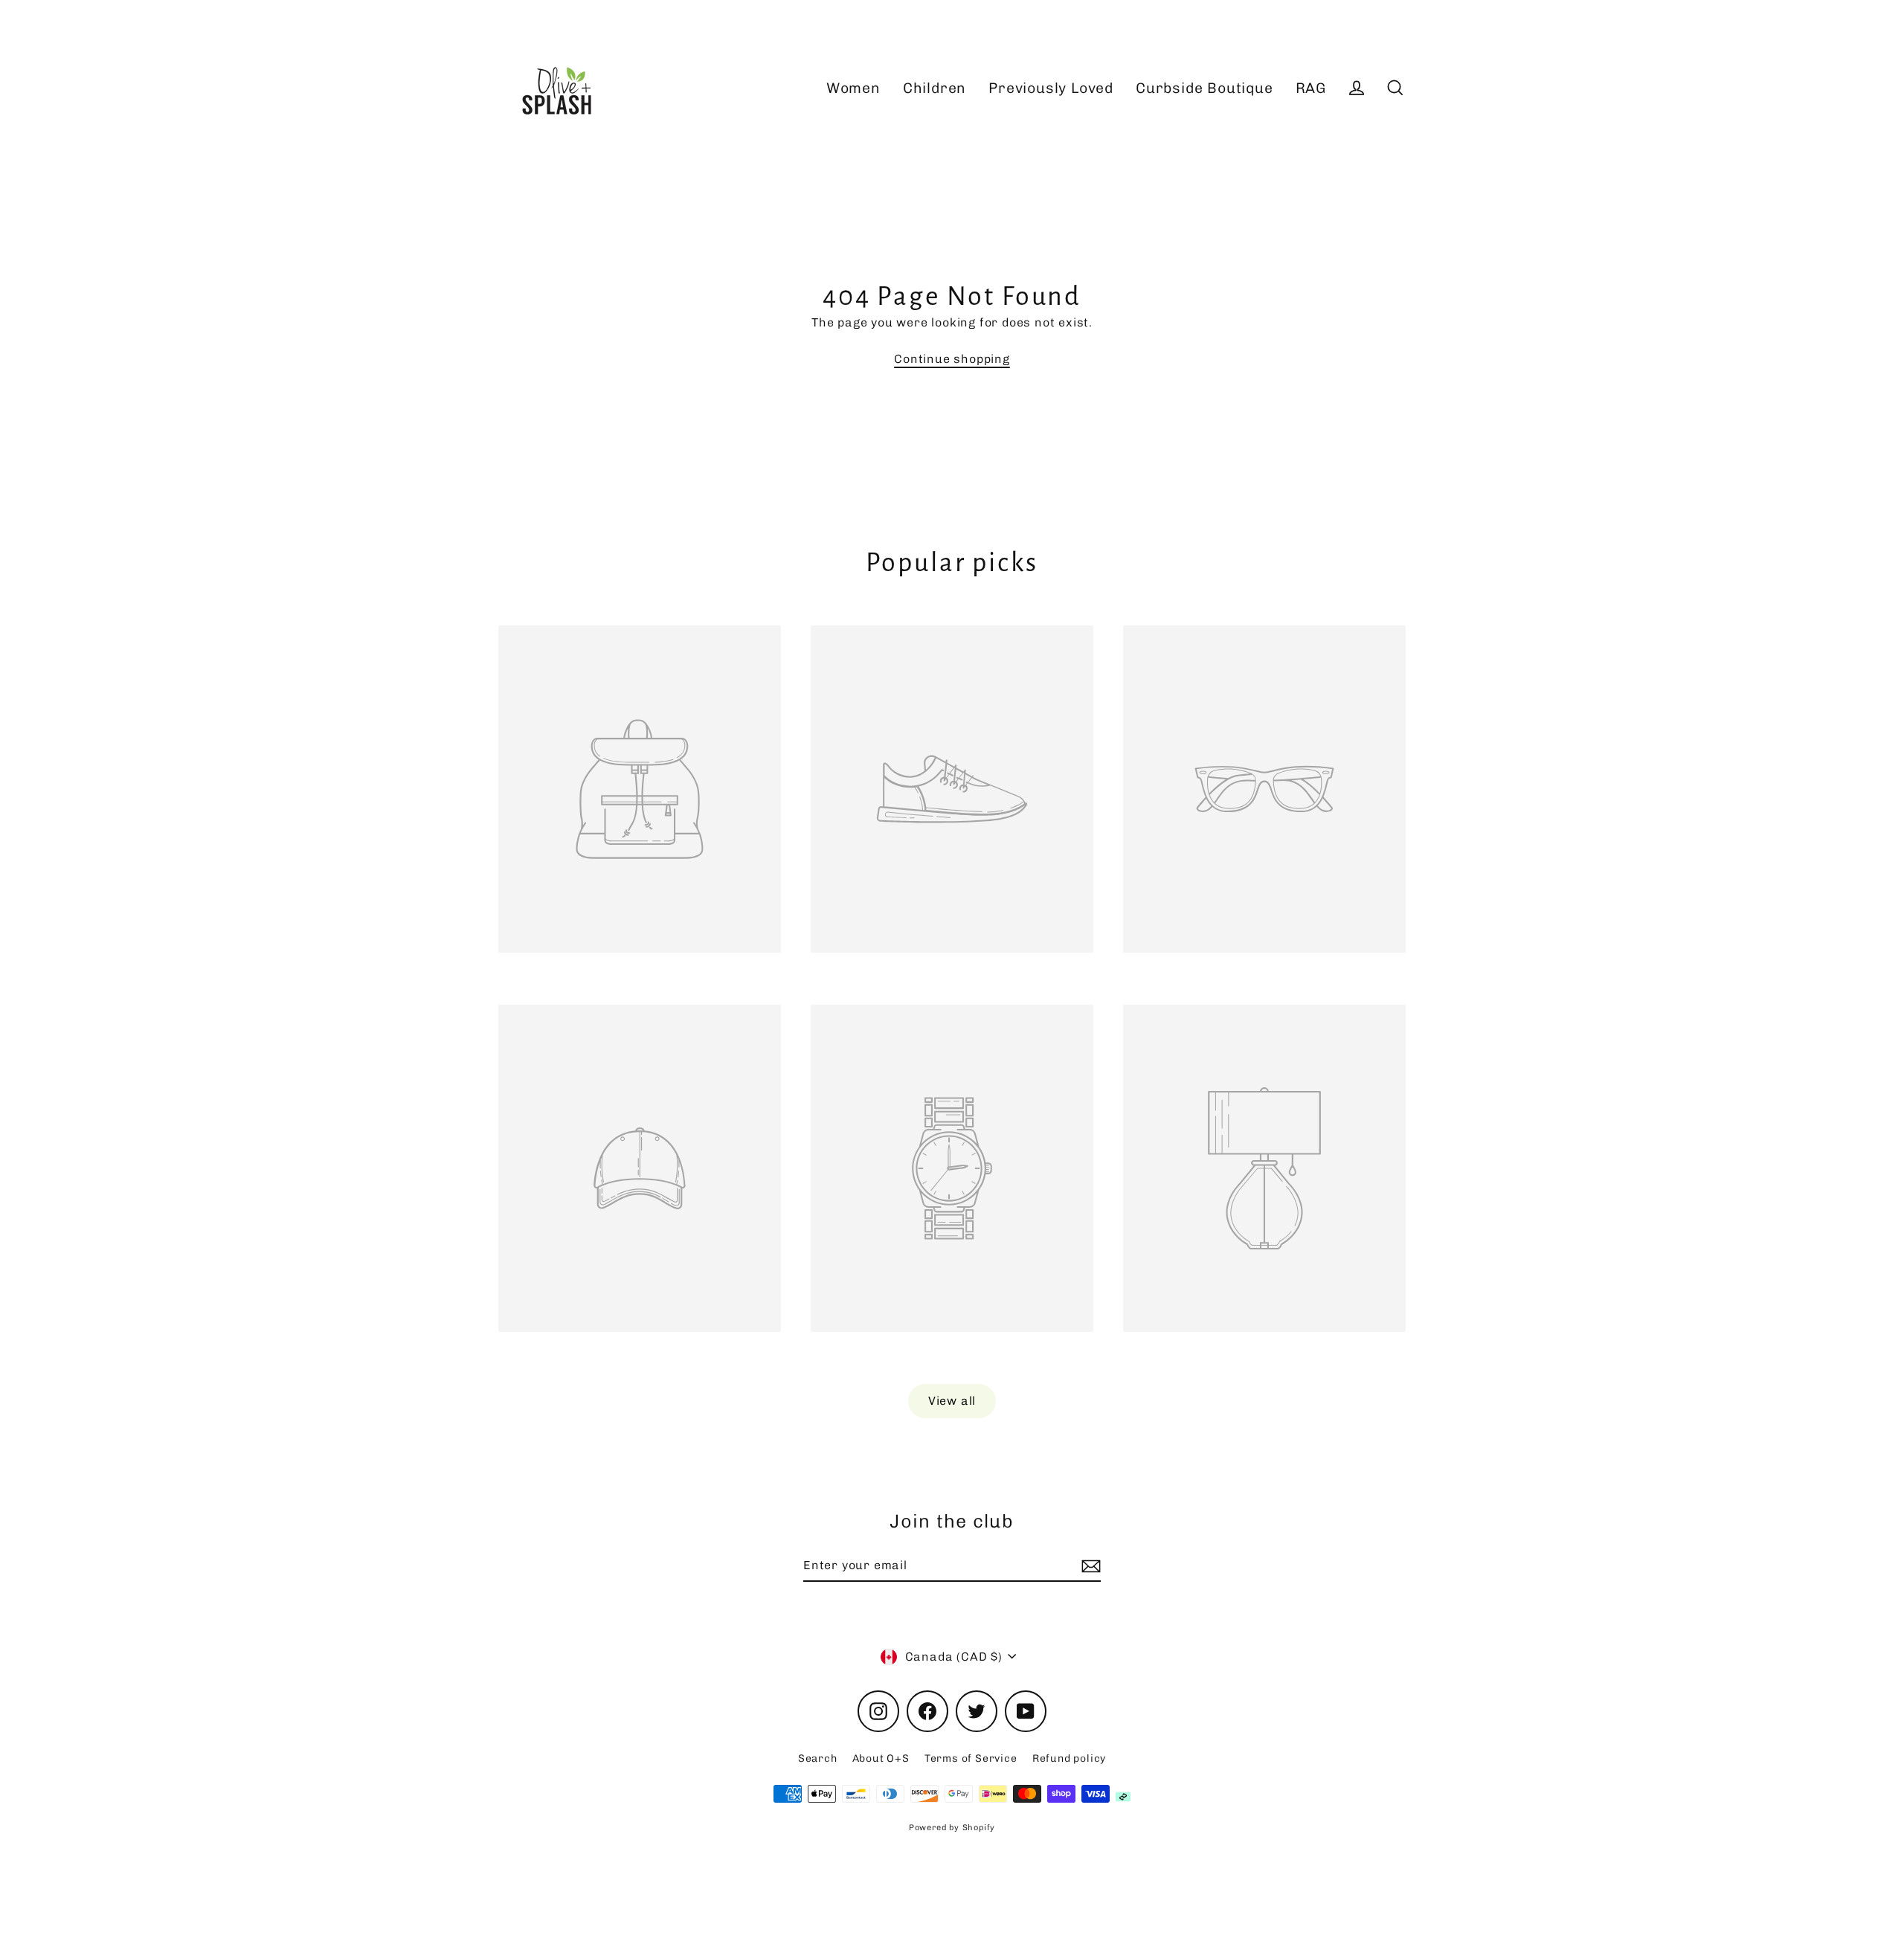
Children (935, 88)
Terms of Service (971, 1758)
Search (818, 1758)
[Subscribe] (1089, 1566)
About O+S (881, 1758)
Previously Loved (1051, 88)
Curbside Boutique (1205, 88)
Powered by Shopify (952, 1828)
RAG (1311, 88)
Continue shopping (952, 359)
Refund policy (1069, 1758)
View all (952, 1401)
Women (853, 88)
